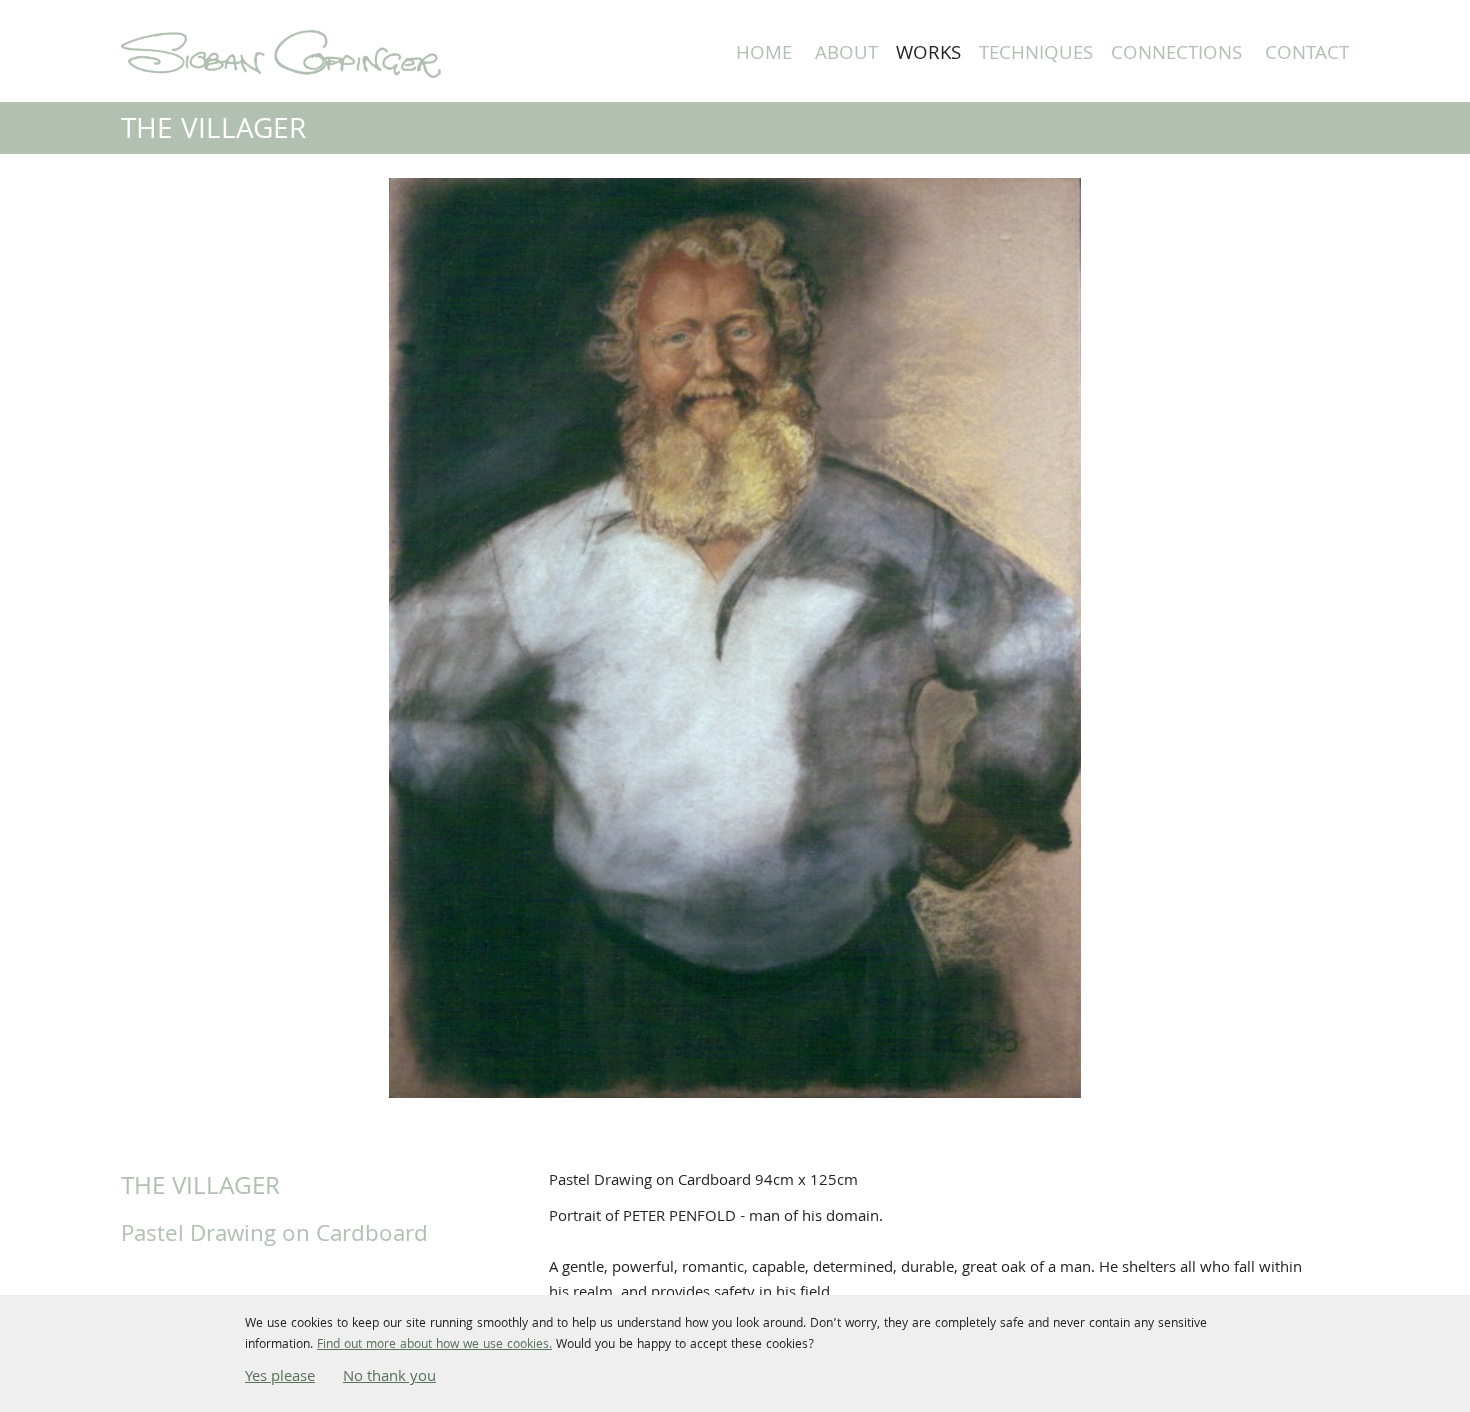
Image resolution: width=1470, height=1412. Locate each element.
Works (928, 55)
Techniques (1036, 55)
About (846, 55)
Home (764, 55)
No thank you (389, 1378)
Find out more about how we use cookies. (434, 1345)
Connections (1176, 55)
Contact (1307, 55)
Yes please (280, 1378)
